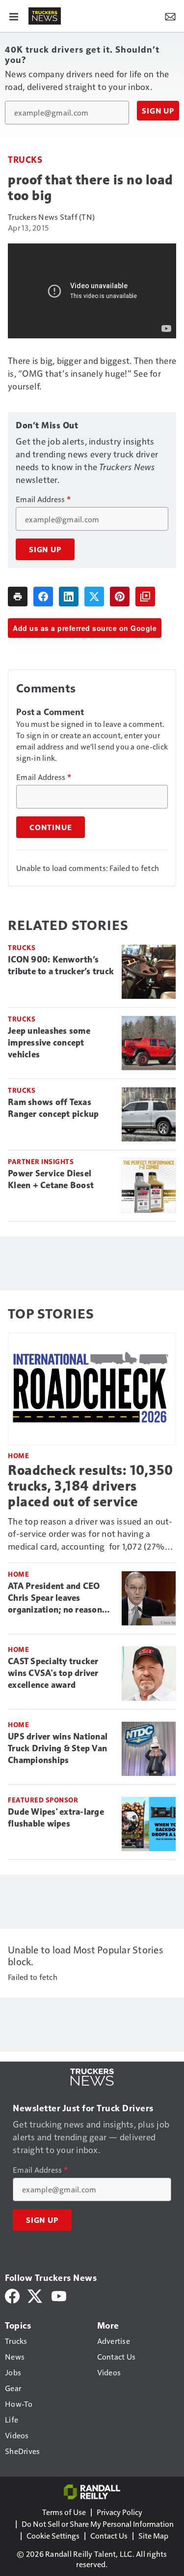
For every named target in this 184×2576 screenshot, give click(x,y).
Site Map (153, 2535)
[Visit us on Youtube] (59, 2295)
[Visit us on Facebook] (12, 2295)
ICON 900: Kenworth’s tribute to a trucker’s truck (61, 965)
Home (18, 1455)
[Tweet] (94, 597)
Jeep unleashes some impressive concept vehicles (49, 1043)
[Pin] (120, 597)
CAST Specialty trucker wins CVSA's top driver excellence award (53, 1673)
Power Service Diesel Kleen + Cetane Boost (51, 1179)
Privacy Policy (119, 2512)
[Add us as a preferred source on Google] (145, 597)
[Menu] (14, 16)
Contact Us (109, 2535)
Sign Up (158, 111)
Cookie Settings (53, 2535)
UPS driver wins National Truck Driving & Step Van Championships (58, 1748)
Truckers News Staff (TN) (51, 217)
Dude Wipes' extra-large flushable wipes (56, 1818)
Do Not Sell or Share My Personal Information (98, 2524)
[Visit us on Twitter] (36, 2295)
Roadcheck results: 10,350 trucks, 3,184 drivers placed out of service (91, 1486)
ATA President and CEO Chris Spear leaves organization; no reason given (55, 1598)
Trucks (25, 159)
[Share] (43, 597)
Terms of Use (64, 2512)
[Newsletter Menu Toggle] (170, 16)
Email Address (43, 499)
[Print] (18, 597)
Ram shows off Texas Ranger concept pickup (53, 1108)
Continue (51, 827)
